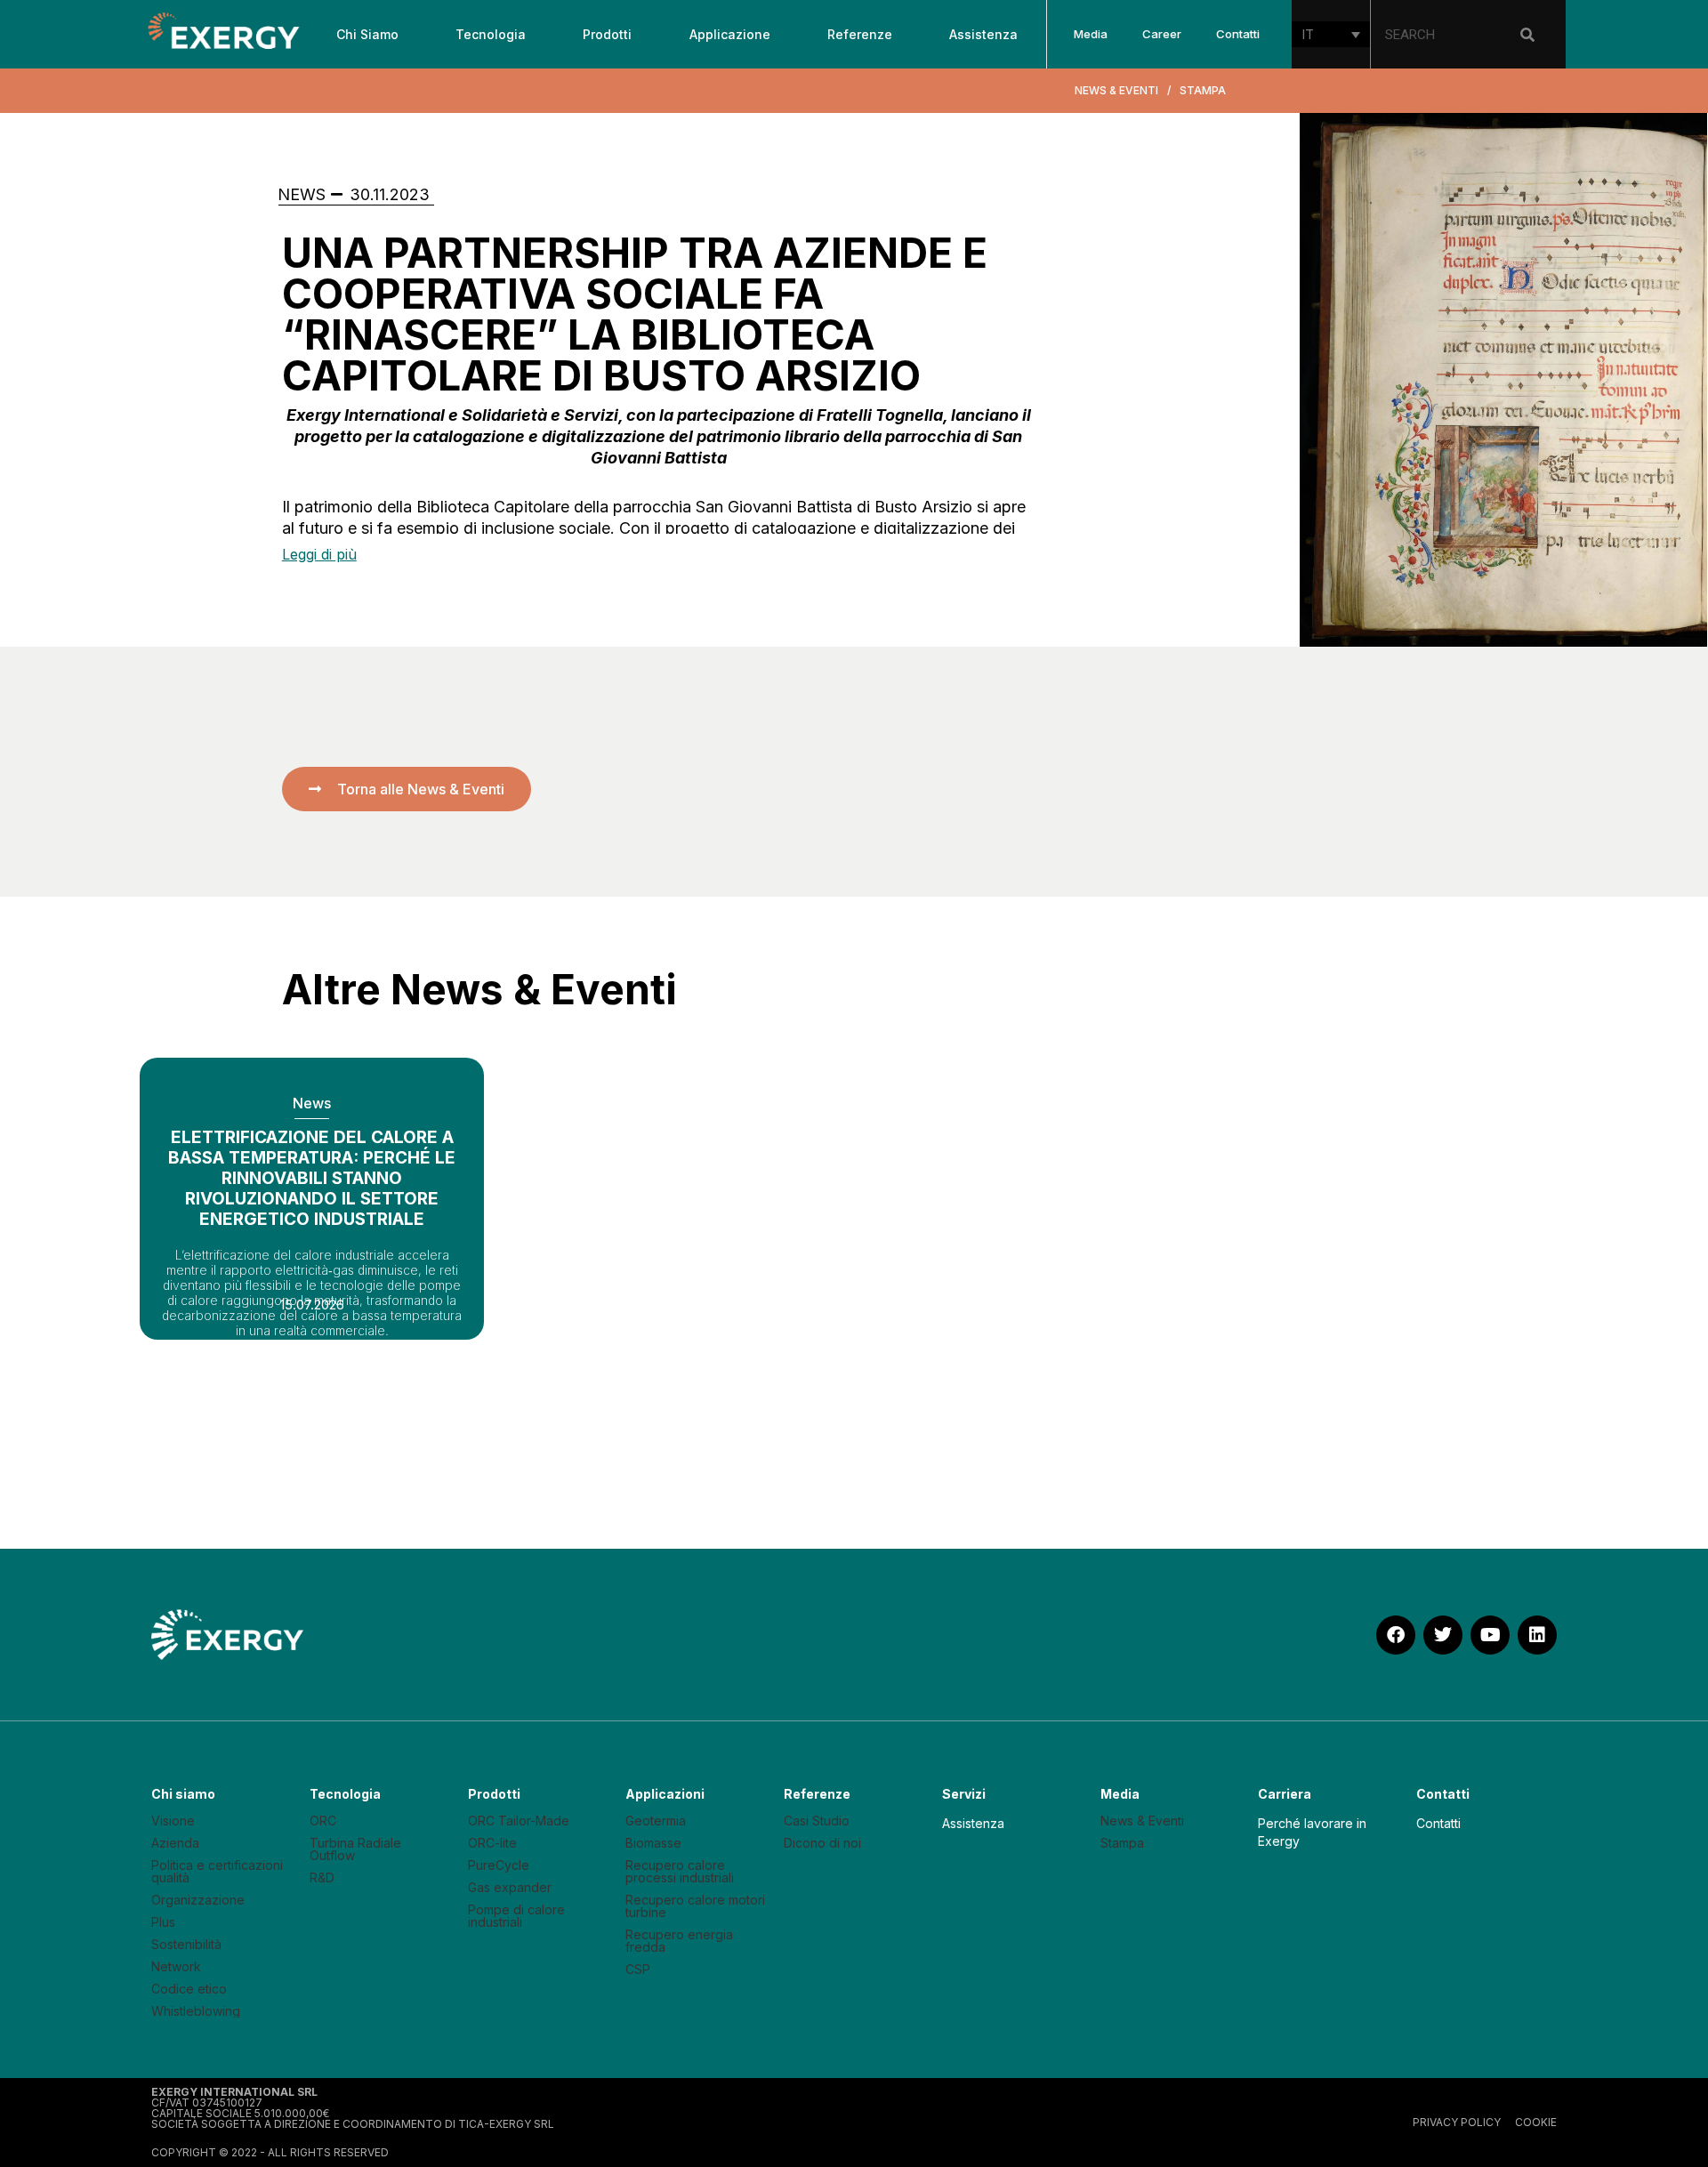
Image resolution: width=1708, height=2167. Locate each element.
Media (1091, 34)
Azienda (175, 1843)
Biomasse (653, 1843)
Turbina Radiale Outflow (355, 1849)
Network (176, 1967)
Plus (163, 1922)
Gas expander (510, 1888)
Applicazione (730, 34)
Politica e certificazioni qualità (217, 1872)
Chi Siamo (367, 34)
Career (1162, 34)
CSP (638, 1970)
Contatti (1238, 34)
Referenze (860, 34)
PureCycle (499, 1865)
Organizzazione (198, 1900)
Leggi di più (319, 554)
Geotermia (656, 1821)
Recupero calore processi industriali (680, 1872)
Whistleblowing (196, 2011)
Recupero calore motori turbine (695, 1906)
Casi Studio (817, 1821)
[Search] (1527, 35)
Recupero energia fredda (679, 1941)
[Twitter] (1443, 1635)
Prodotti (607, 34)
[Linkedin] (1537, 1635)
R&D (322, 1878)
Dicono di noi (822, 1843)
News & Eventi (1142, 1821)
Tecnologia (491, 34)
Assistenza (983, 34)
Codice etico (189, 1989)
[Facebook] (1396, 1635)
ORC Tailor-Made (519, 1821)
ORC (323, 1821)
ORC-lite (492, 1843)
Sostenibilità (186, 1945)
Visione (173, 1821)
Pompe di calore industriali (516, 1916)
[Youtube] (1490, 1635)
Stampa (1122, 1843)
